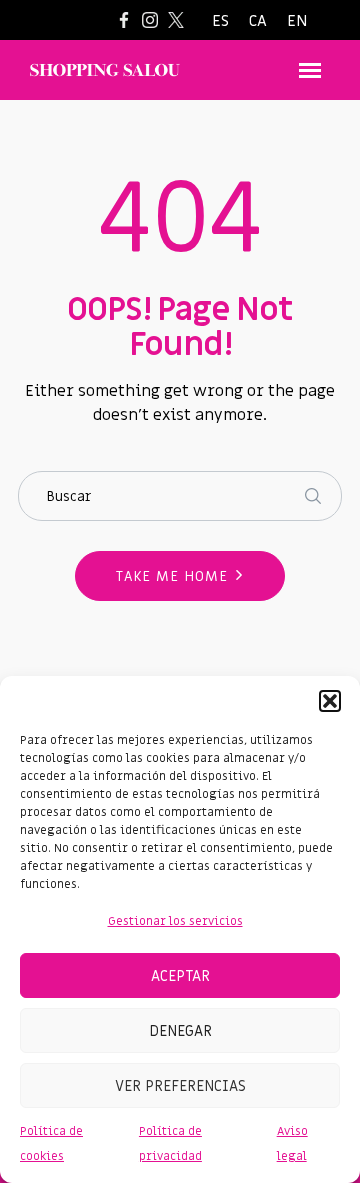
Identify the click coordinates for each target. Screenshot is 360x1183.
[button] (330, 701)
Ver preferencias (180, 1086)
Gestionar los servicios (175, 921)
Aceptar (180, 976)
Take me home (172, 576)
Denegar (180, 1031)
